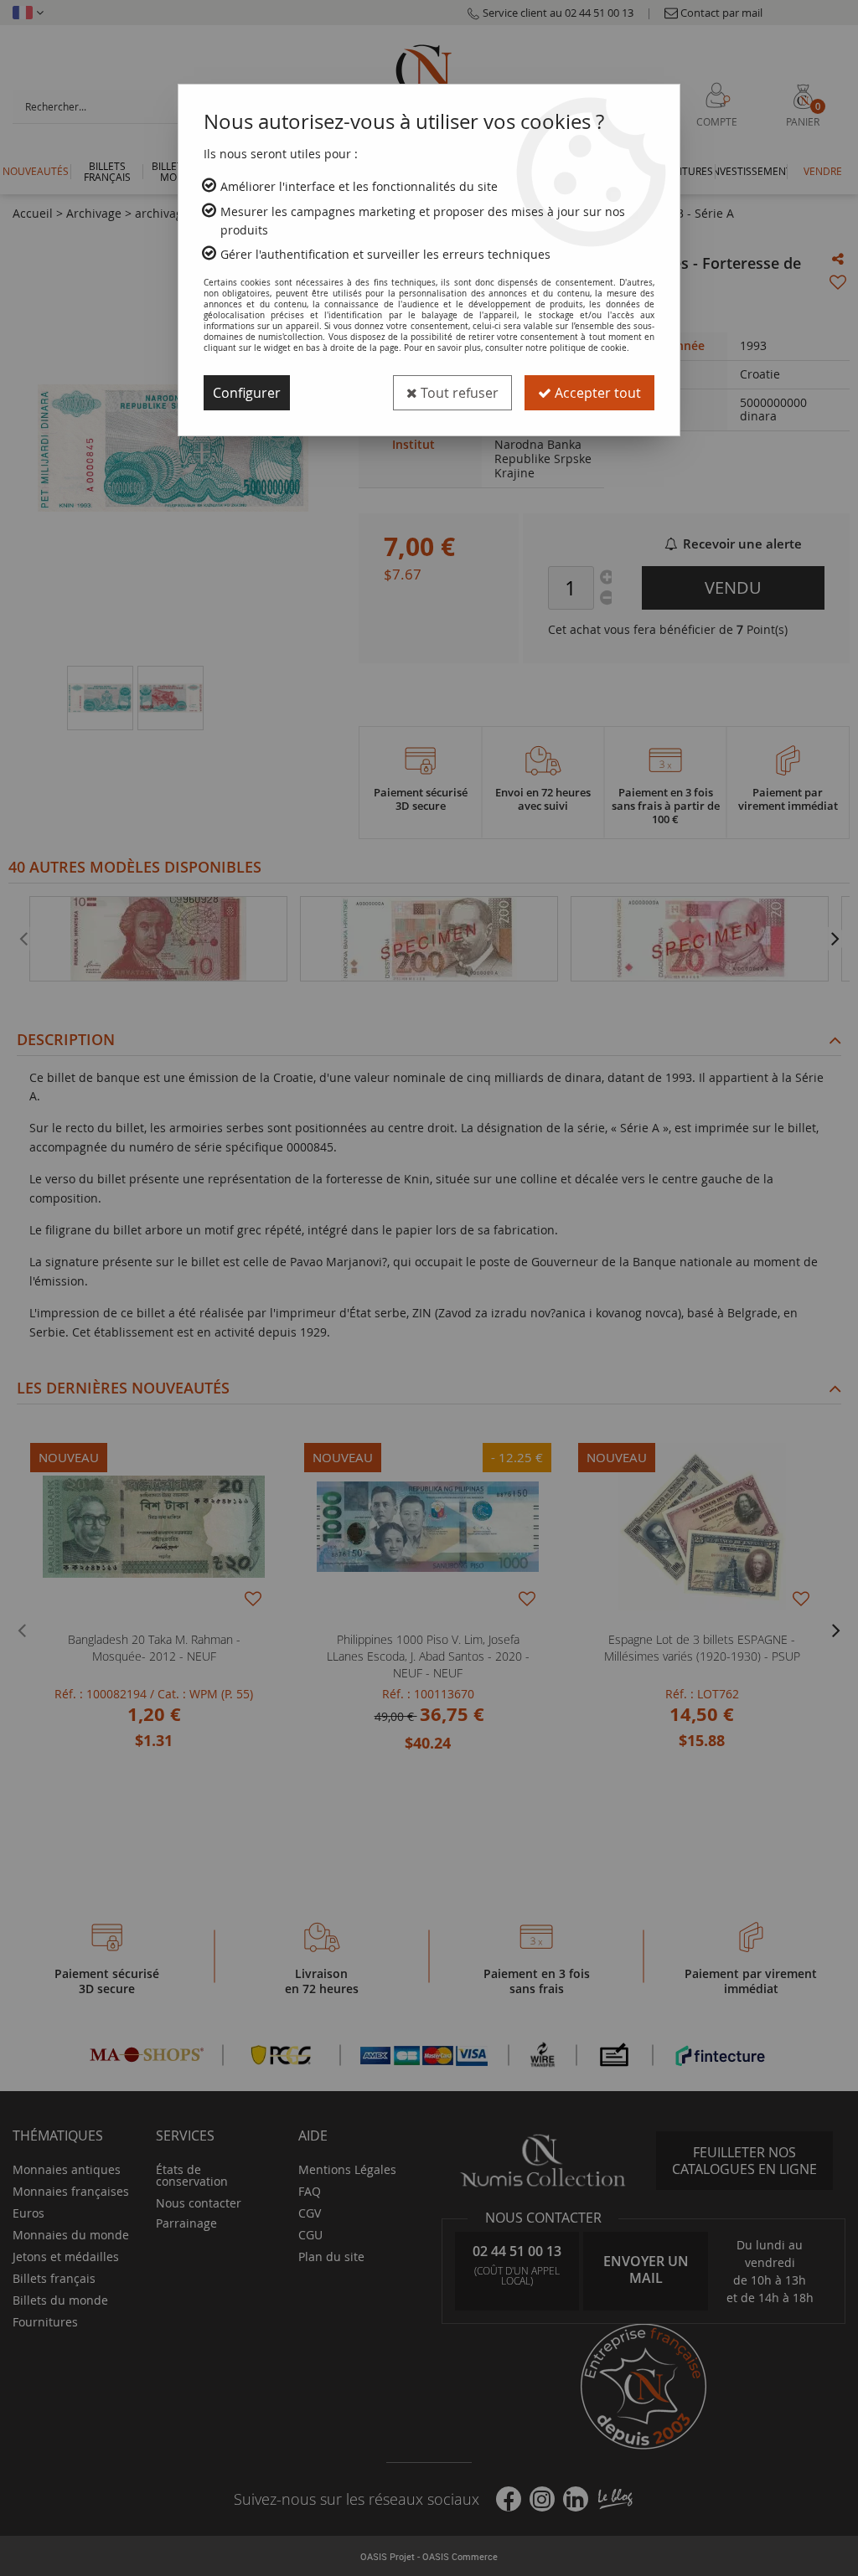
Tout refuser (458, 393)
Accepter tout (596, 393)
